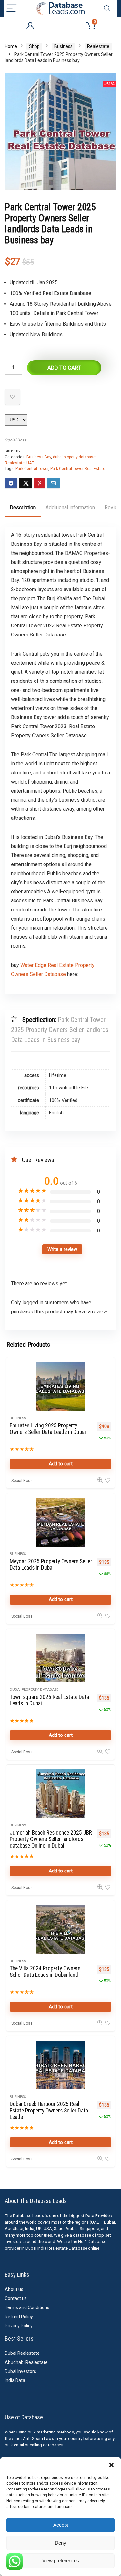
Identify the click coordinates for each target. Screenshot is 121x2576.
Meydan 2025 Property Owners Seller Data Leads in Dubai (51, 1564)
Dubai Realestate (22, 2353)
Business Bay (39, 457)
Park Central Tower (32, 469)
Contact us (16, 2298)
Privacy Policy (19, 2326)
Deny (60, 2543)
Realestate (98, 46)
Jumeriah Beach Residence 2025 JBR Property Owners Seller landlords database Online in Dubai (51, 1839)
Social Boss (16, 440)
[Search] (107, 9)
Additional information (70, 507)
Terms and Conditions (27, 2307)
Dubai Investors (20, 2371)
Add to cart (64, 368)
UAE (30, 463)
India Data (15, 2380)
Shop (34, 46)
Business (63, 46)
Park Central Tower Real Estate (78, 469)
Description (23, 507)
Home (11, 46)
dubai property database (74, 457)
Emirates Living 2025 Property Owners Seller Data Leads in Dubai (48, 1429)
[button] (111, 2465)
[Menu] (12, 9)
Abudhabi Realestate (26, 2362)
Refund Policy (19, 2317)
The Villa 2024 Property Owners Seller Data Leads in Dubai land (45, 1972)
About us (14, 2289)
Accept (61, 2525)
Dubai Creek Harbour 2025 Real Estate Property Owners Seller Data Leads (49, 2111)
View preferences (61, 2561)
